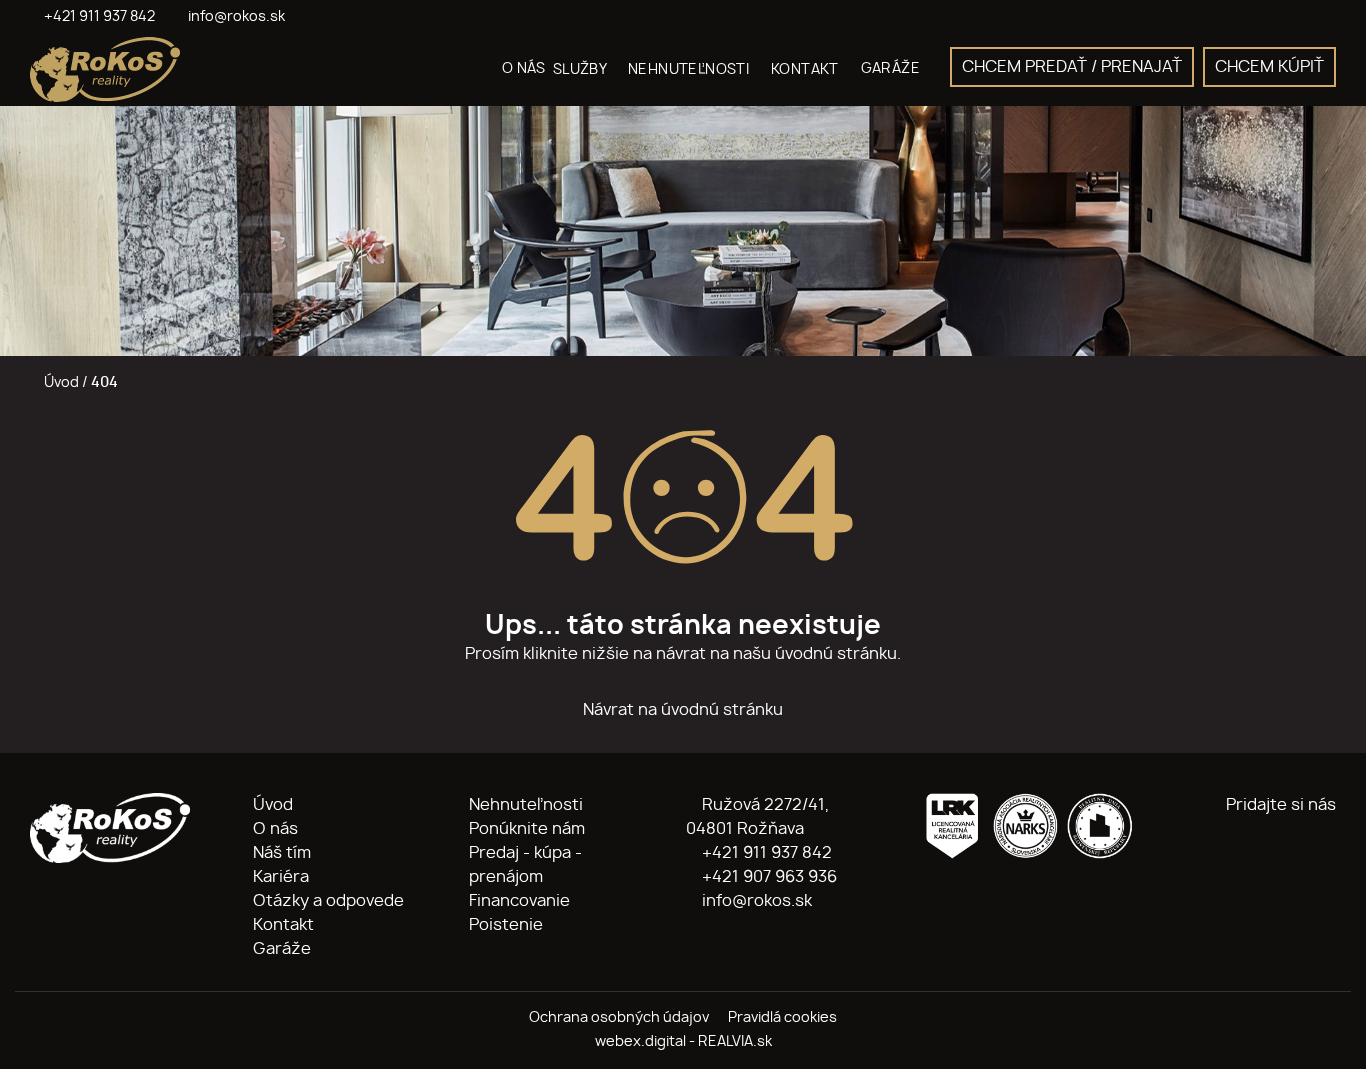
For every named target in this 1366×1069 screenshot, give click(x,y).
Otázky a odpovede (328, 901)
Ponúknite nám (527, 829)
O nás (275, 829)
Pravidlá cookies (782, 1017)
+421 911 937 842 (765, 853)
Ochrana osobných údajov (619, 1017)
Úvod (60, 382)
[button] (587, 69)
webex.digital (640, 1041)
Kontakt (283, 925)
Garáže (282, 949)
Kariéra (281, 877)
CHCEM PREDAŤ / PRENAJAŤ (1072, 67)
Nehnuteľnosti (526, 805)
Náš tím (282, 853)
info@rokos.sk (755, 901)
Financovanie (519, 901)
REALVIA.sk (735, 1041)
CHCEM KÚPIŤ (1269, 67)
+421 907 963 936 (767, 877)
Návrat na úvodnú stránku (683, 710)
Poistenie (506, 925)
